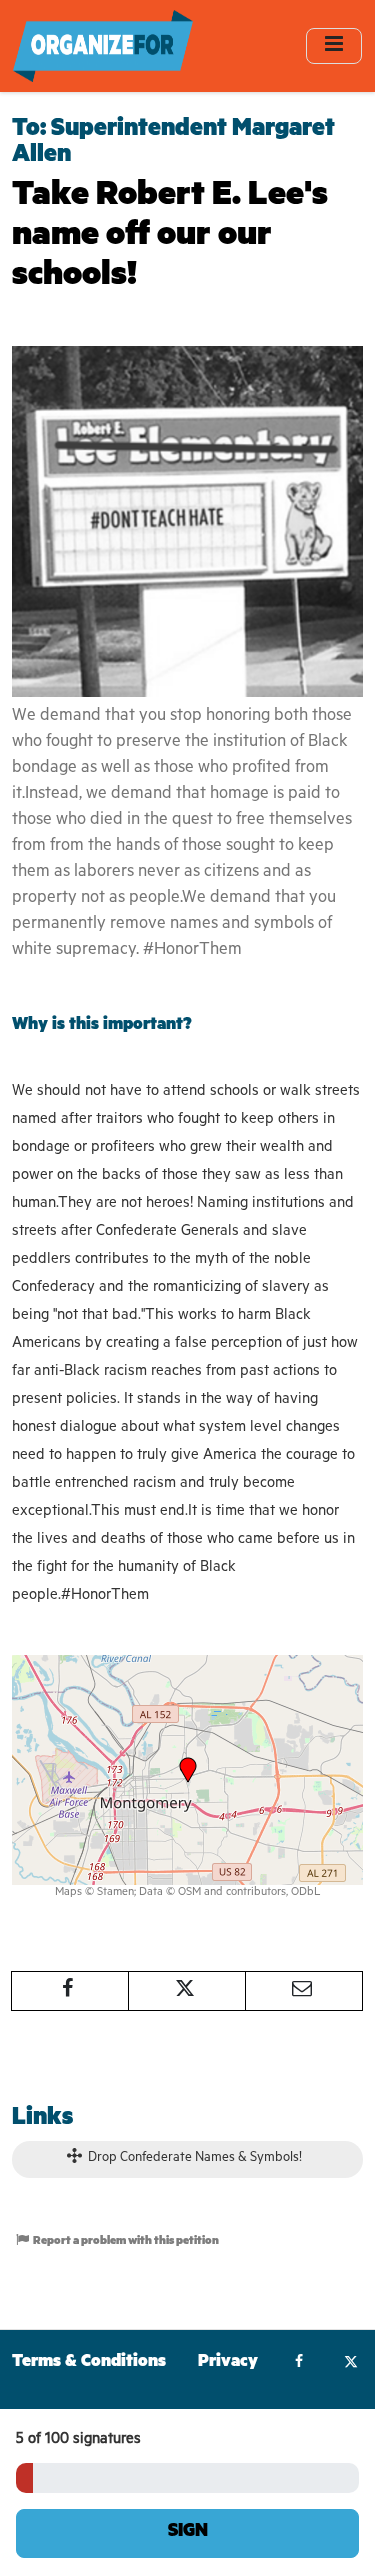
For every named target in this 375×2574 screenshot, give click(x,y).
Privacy (228, 2363)
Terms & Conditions (89, 2363)
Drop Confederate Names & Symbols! (193, 2158)
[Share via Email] (304, 1991)
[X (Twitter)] (350, 2364)
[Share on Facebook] (70, 1991)
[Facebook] (299, 2364)
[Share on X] (187, 1991)
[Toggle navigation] (334, 45)
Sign (188, 2533)
